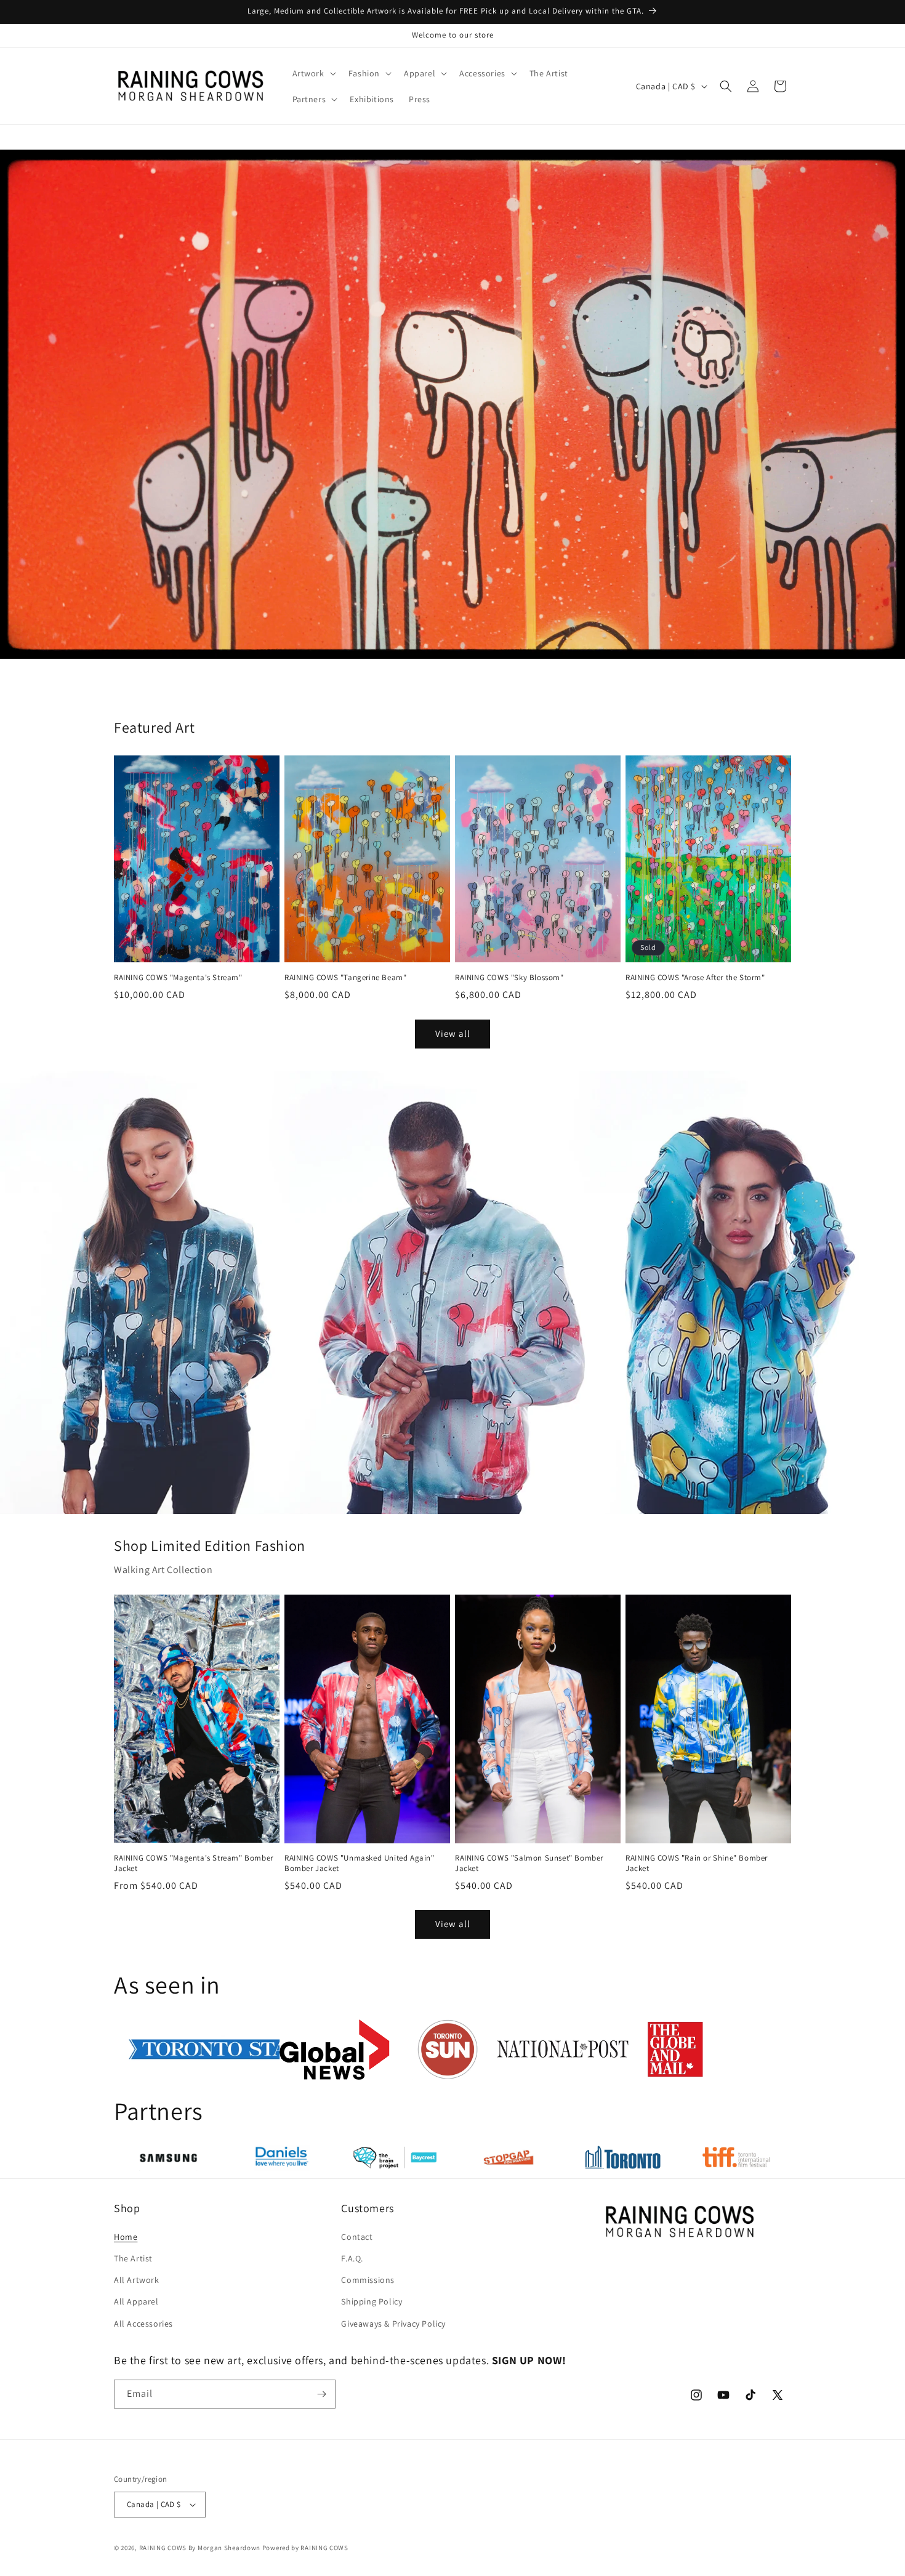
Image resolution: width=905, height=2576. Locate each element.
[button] (313, 73)
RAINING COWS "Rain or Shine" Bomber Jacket (697, 1863)
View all (453, 1033)
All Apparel (136, 2301)
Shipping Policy (372, 2301)
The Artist (133, 2258)
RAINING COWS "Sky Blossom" (509, 978)
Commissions (368, 2280)
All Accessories (143, 2324)
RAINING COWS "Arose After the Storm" (695, 978)
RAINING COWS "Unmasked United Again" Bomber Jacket (360, 1863)
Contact (357, 2237)
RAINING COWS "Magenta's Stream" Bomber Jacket (194, 1863)
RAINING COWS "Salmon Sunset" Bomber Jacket (529, 1863)
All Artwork (137, 2280)
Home (126, 2237)
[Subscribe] (321, 2394)
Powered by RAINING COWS (305, 2548)
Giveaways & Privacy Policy (393, 2324)
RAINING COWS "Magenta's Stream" (178, 978)
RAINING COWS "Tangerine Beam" (345, 978)
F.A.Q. (352, 2258)
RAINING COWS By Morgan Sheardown (200, 2548)
